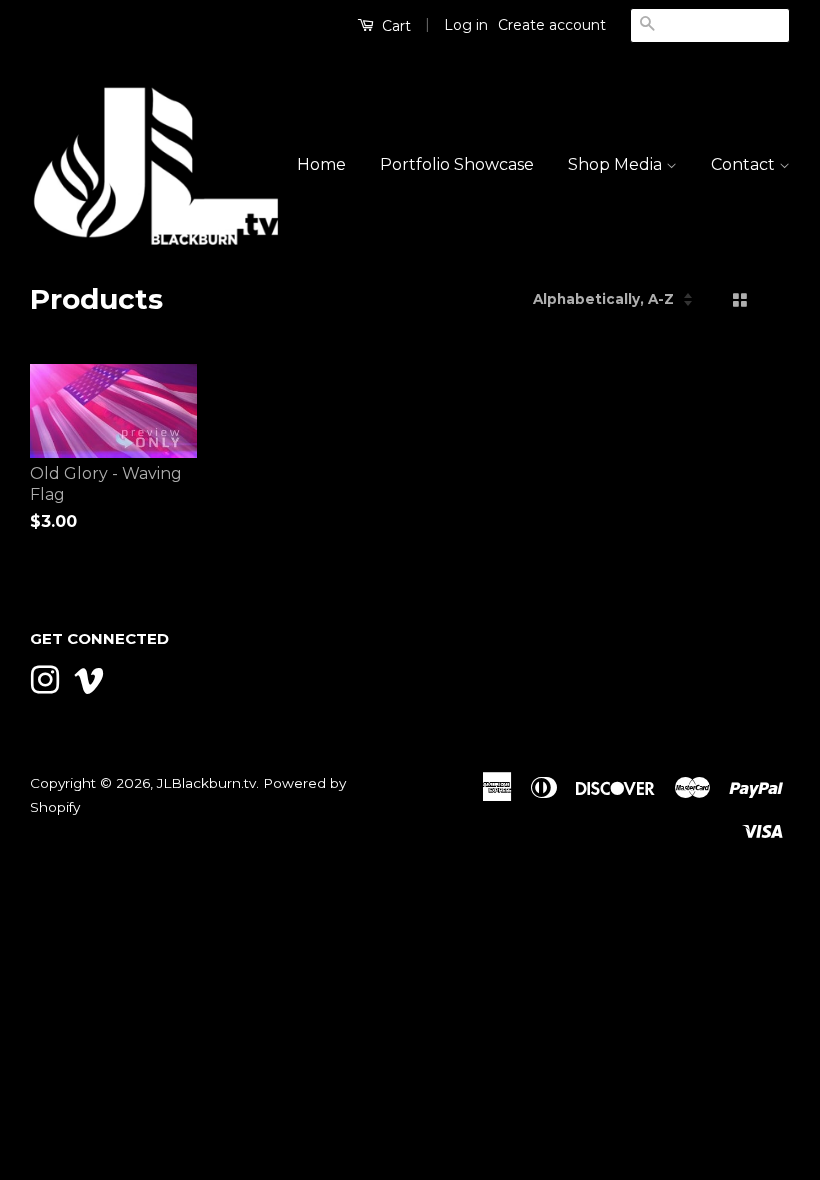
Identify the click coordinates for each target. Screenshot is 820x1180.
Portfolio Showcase (457, 164)
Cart (394, 26)
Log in (466, 25)
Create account (552, 25)
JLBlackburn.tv (206, 783)
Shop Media (617, 164)
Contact (745, 164)
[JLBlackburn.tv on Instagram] (45, 678)
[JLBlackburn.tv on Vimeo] (89, 678)
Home (321, 164)
